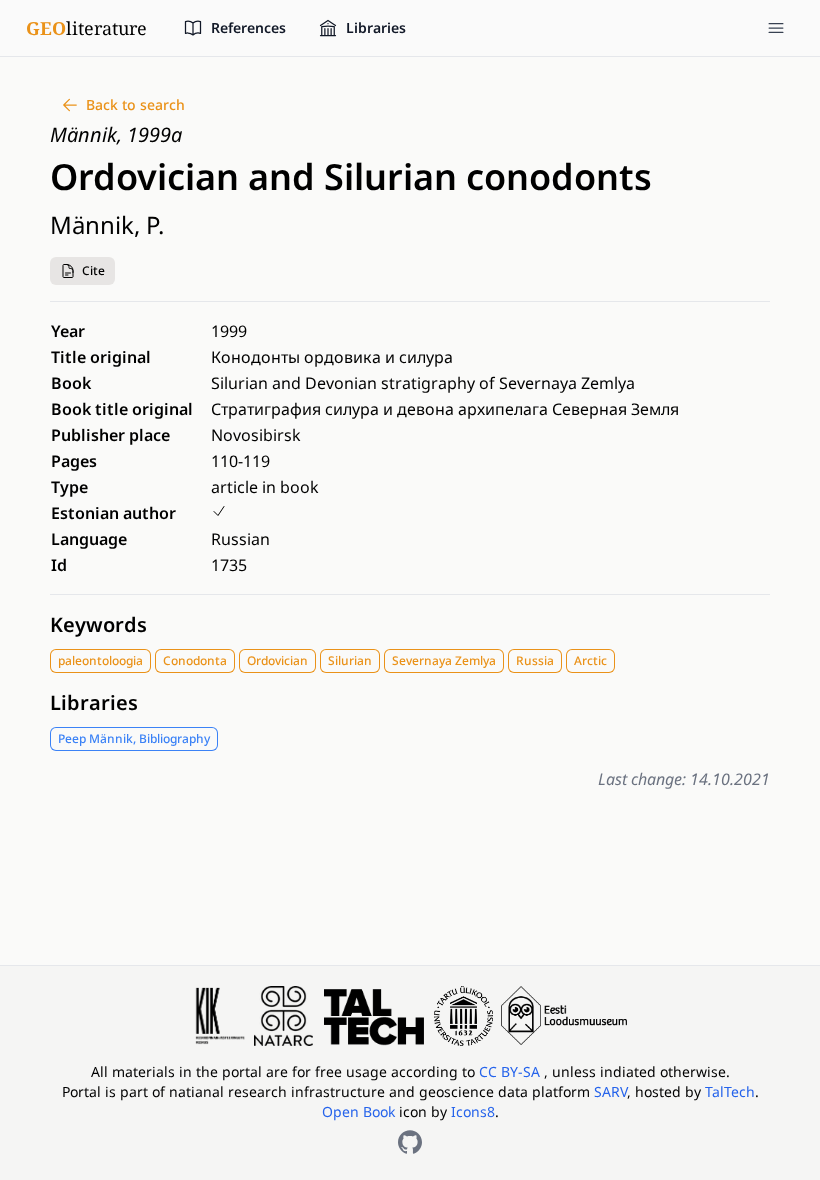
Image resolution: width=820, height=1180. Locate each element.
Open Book (358, 1111)
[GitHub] (410, 1142)
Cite (93, 270)
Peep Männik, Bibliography (134, 738)
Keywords (98, 624)
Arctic (590, 660)
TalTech (730, 1091)
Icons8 (473, 1111)
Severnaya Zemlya (444, 660)
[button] (82, 271)
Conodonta (195, 660)
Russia (535, 660)
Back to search (135, 104)
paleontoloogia (100, 660)
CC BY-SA (511, 1071)
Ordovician (277, 660)
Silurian (350, 660)
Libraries (94, 702)
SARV (610, 1091)
